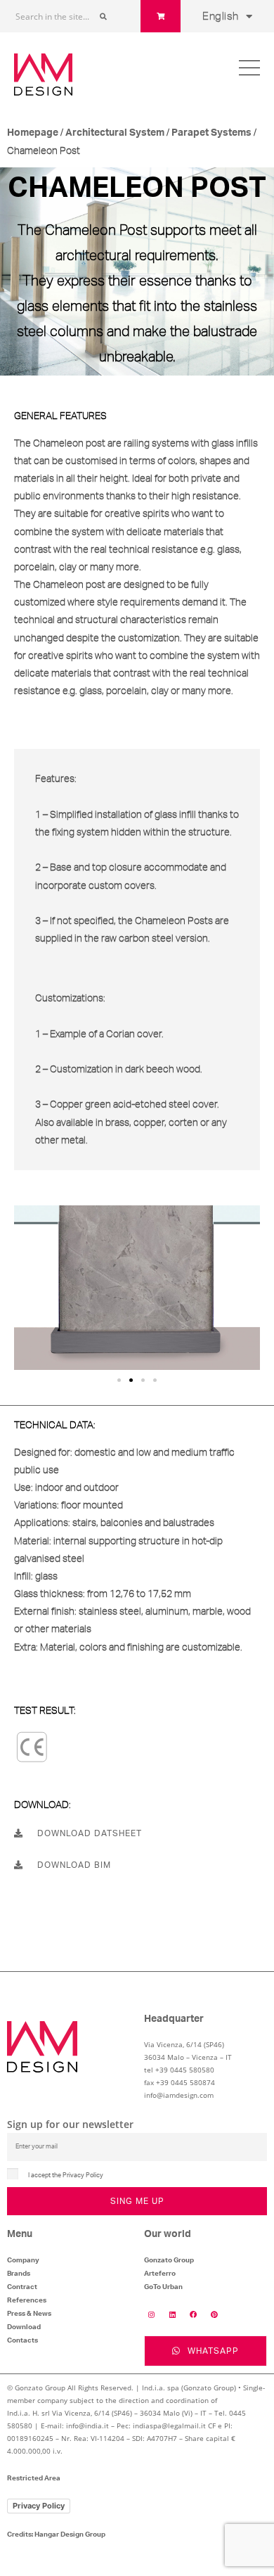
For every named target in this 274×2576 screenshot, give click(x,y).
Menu (20, 2234)
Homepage (33, 133)
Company (23, 2260)
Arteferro (160, 2274)
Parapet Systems (211, 133)
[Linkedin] (172, 2314)
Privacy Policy (39, 2506)
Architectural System (115, 133)
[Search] (103, 16)
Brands (19, 2274)
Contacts (22, 2340)
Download (24, 2327)
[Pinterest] (214, 2314)
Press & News (29, 2314)
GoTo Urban (163, 2287)
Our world (168, 2234)
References (27, 2300)
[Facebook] (193, 2314)
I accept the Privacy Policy (66, 2175)
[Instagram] (151, 2314)
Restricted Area (34, 2478)
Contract (22, 2287)
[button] (119, 1380)
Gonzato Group (169, 2260)
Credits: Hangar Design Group (56, 2535)
